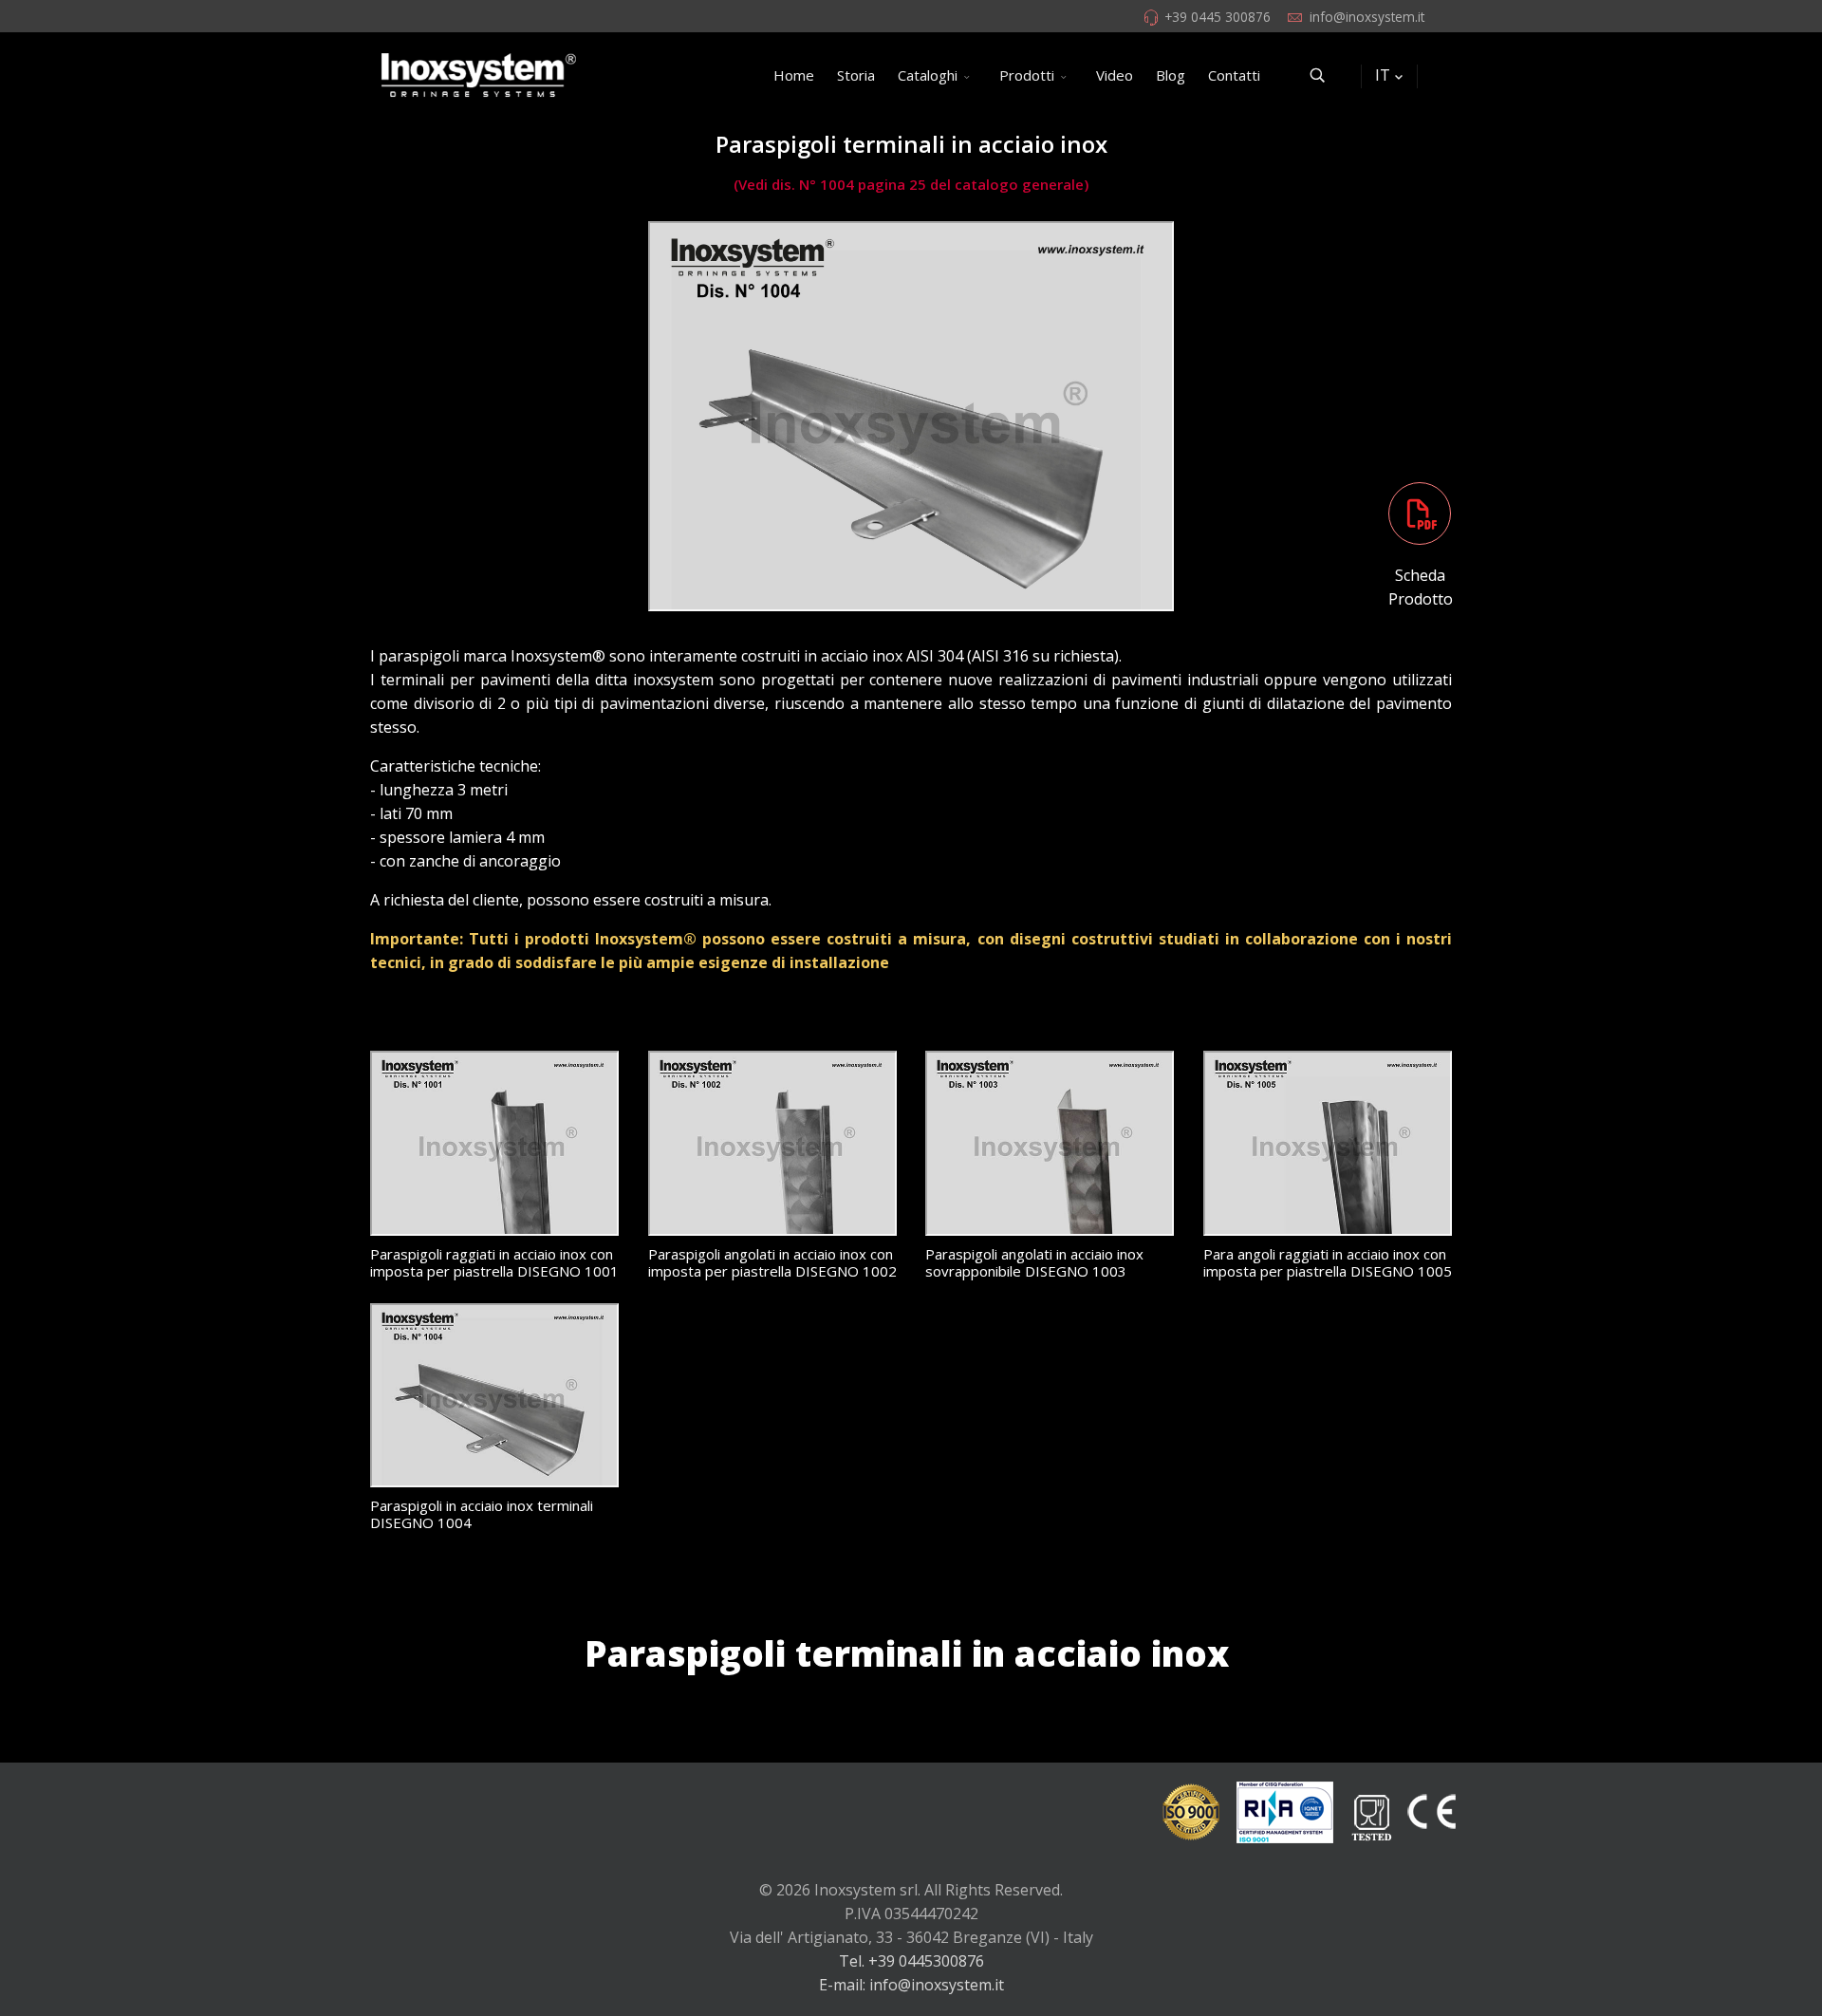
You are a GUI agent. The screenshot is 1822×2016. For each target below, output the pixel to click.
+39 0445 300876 (1218, 17)
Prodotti (1027, 75)
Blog (1171, 75)
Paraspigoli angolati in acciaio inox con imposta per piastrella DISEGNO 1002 (772, 1262)
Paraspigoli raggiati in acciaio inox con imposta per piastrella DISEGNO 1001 (494, 1262)
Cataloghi (928, 75)
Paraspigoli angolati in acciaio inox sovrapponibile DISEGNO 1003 (1034, 1262)
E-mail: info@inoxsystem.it (911, 1985)
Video (1115, 75)
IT (1383, 75)
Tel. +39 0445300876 (911, 1961)
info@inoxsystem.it (1367, 17)
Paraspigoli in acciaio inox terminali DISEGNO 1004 (482, 1514)
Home (794, 75)
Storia (856, 75)
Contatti (1234, 75)
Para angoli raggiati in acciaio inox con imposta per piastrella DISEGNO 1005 (1328, 1262)
